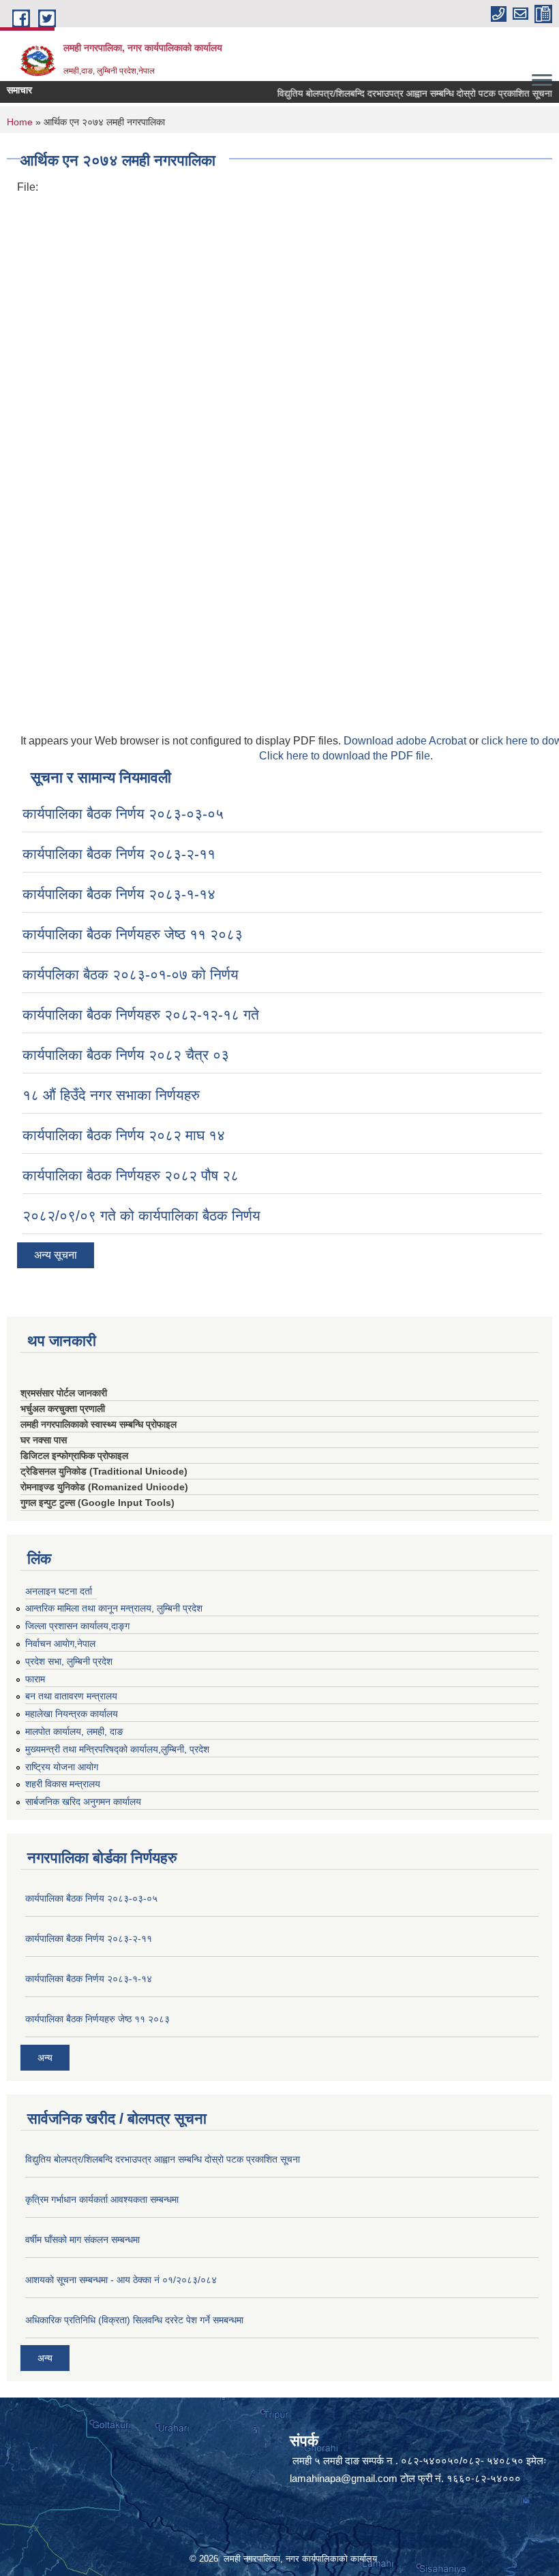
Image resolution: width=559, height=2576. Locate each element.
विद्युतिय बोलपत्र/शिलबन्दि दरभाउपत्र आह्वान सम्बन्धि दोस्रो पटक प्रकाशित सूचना (398, 93)
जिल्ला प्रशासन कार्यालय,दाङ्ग (77, 1626)
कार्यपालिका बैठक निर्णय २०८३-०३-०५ (123, 814)
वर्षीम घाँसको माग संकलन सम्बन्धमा (82, 2240)
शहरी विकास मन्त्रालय (63, 1784)
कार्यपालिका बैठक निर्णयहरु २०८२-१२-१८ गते (141, 1015)
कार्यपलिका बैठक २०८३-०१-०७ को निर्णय (131, 974)
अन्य (45, 2058)
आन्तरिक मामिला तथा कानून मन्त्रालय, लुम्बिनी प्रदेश (114, 1608)
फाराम (35, 1679)
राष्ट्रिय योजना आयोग (62, 1767)
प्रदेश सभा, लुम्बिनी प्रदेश (69, 1661)
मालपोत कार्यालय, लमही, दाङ (74, 1731)
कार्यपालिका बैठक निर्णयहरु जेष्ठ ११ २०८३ (133, 934)
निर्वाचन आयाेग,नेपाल (60, 1644)
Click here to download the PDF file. (346, 756)
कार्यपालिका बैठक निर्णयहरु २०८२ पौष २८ (131, 1175)
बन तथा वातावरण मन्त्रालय (71, 1696)
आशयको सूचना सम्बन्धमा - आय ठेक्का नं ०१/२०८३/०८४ (121, 2280)
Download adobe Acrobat (406, 741)
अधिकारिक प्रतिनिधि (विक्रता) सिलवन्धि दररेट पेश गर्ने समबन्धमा (134, 2320)
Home (20, 122)
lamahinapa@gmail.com (344, 2478)
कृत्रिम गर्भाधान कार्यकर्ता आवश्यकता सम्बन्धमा (102, 2199)
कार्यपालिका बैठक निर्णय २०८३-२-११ (119, 854)
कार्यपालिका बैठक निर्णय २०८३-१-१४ (119, 894)
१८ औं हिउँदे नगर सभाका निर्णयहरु (111, 1095)
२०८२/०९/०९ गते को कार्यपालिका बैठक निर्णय (141, 1215)
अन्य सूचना (56, 1255)
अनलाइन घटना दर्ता (59, 1591)
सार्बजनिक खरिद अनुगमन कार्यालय (83, 1802)
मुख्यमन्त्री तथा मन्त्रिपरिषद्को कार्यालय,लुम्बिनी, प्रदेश (117, 1749)
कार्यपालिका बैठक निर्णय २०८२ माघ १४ (124, 1135)
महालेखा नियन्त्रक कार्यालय (72, 1714)
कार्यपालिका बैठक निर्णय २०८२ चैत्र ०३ (126, 1055)
